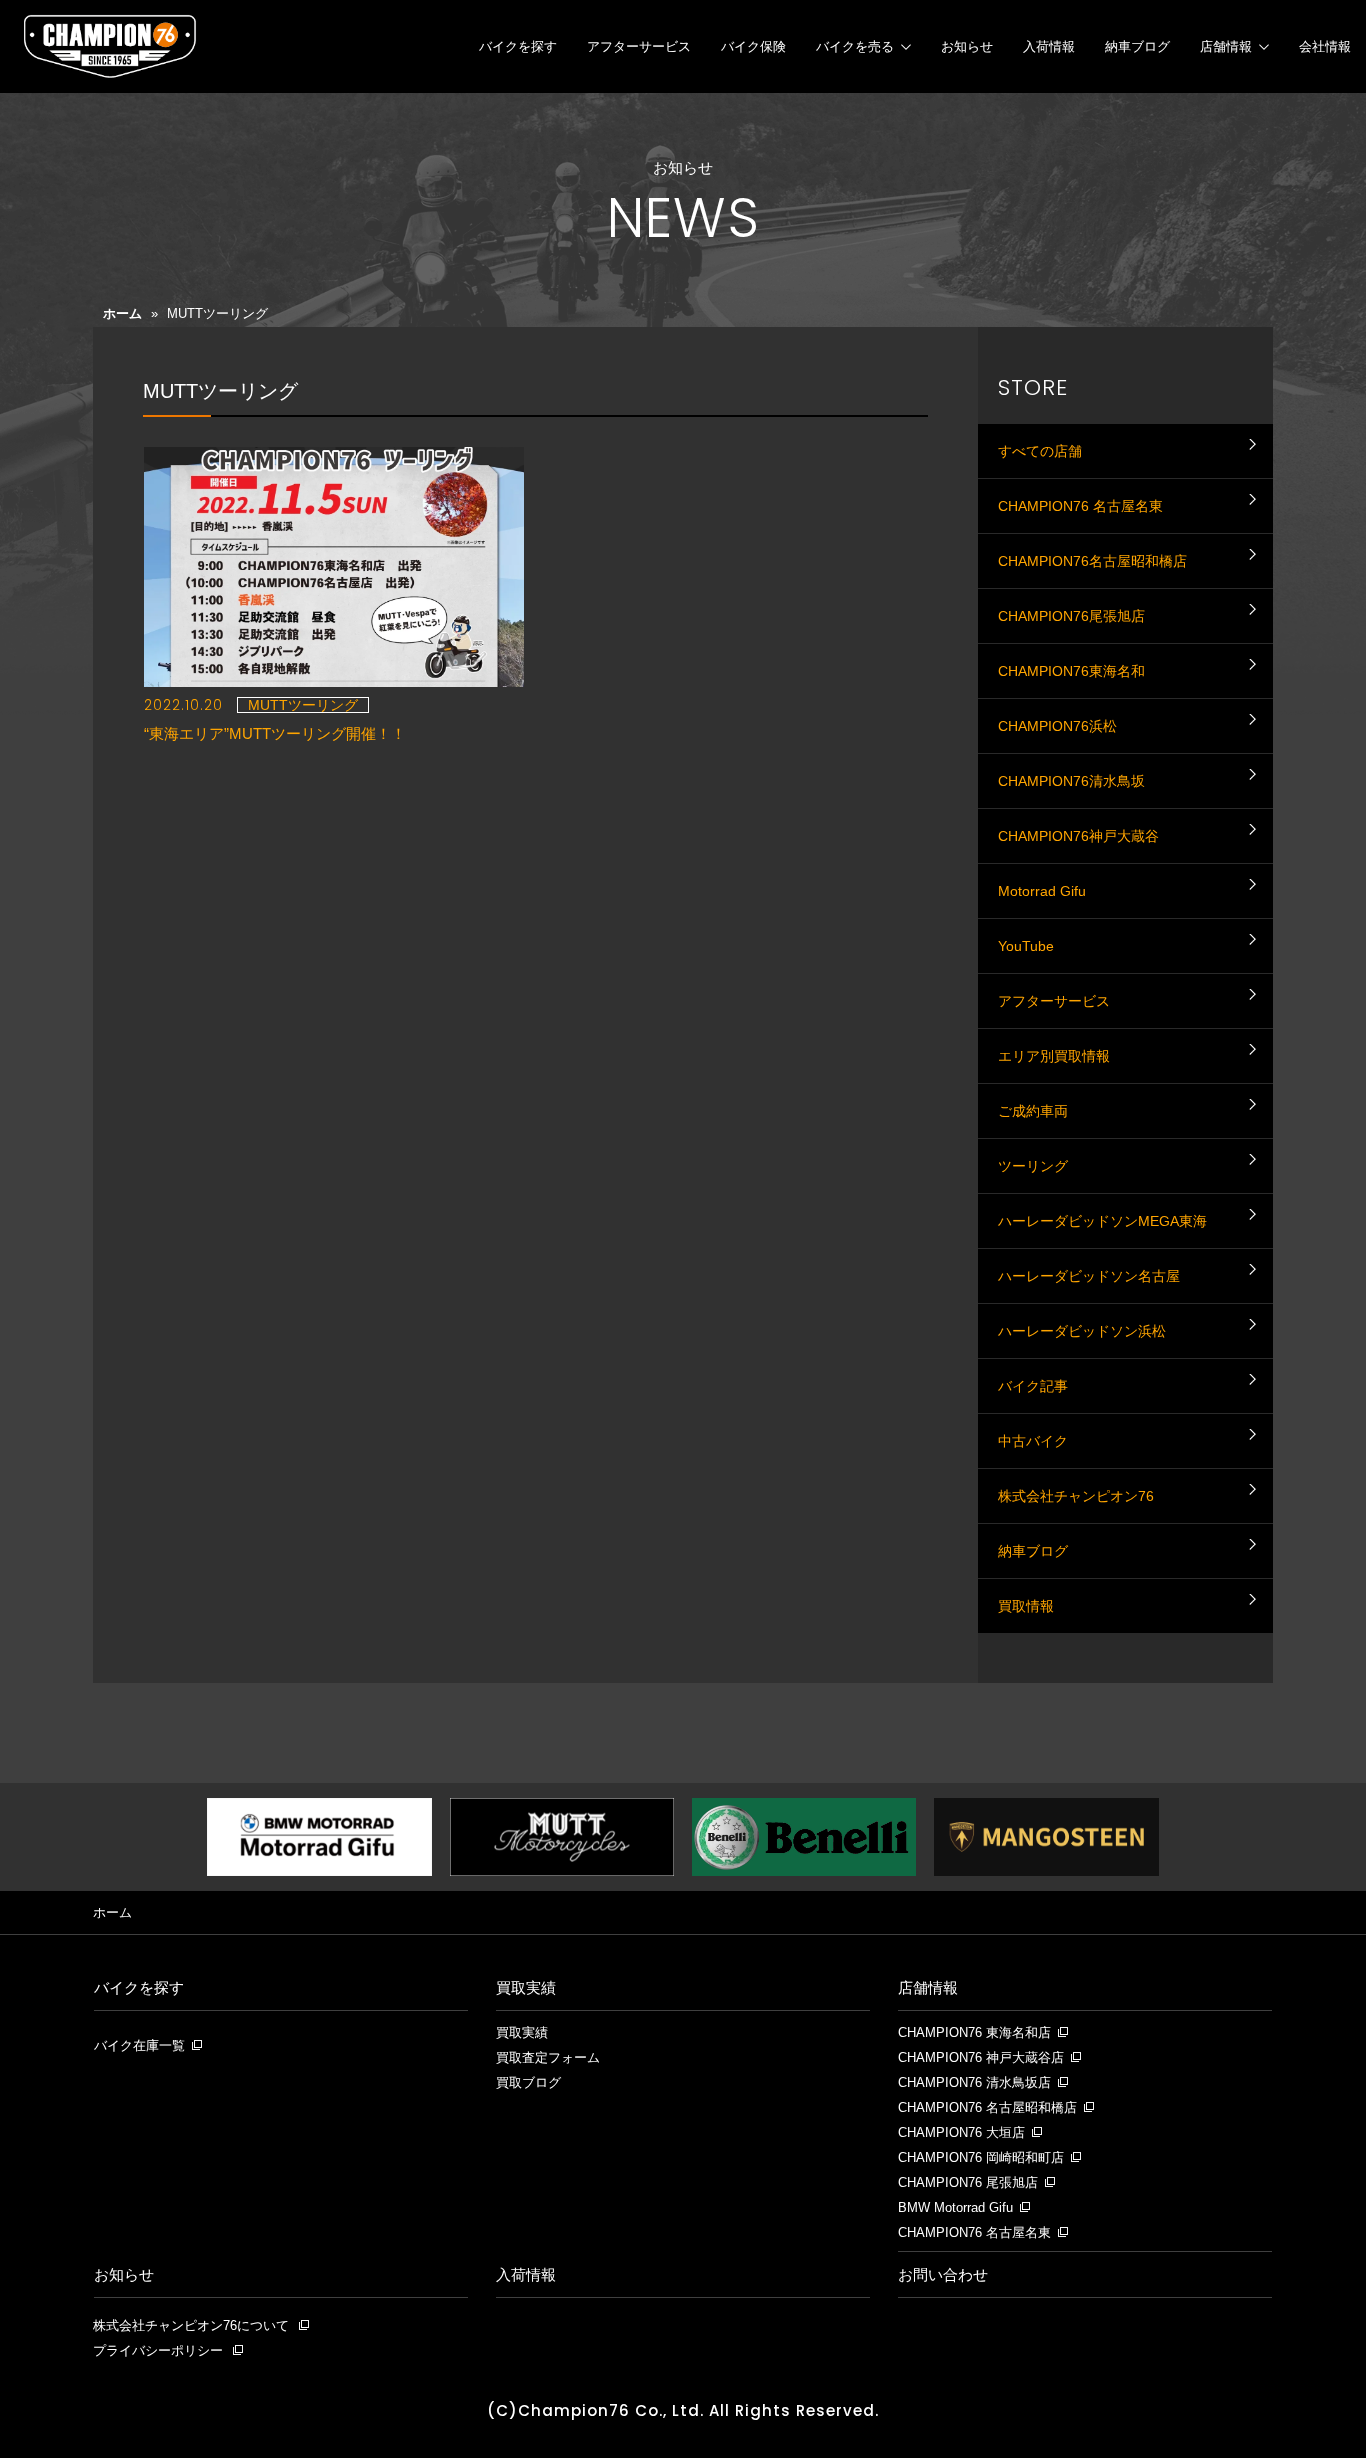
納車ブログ (1137, 46)
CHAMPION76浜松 (1057, 726)
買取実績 (526, 1987)
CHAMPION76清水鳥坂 (1071, 781)
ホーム (122, 313)
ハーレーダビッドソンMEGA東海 (1102, 1221)
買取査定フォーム (548, 2058)
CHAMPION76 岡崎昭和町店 (981, 2158)
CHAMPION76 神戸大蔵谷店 (981, 2058)
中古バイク (1033, 1441)
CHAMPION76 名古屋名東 (1080, 506)
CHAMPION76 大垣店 (961, 2133)
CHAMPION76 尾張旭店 (968, 2183)
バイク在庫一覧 (139, 2046)
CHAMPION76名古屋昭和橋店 (1092, 561)
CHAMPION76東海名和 (1071, 671)
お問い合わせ (943, 2274)
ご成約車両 (1033, 1111)
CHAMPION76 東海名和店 (974, 2033)
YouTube (1026, 946)
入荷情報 (1049, 46)
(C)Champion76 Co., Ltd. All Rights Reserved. (683, 2410)
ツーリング (1033, 1166)
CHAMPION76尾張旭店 (1071, 616)
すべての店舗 (1040, 451)
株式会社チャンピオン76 (1076, 1496)
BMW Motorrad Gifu (955, 2208)
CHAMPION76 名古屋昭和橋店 (987, 2108)
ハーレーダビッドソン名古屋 (1089, 1276)
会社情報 (1325, 46)
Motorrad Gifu (1042, 891)
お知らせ (967, 46)
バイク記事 (1033, 1386)
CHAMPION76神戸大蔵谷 (1078, 836)
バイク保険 (753, 46)
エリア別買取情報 (1054, 1056)
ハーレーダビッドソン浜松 (1082, 1331)
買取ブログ (528, 2083)
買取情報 (1026, 1606)
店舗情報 (1226, 46)
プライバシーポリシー (158, 2350)
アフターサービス (639, 46)
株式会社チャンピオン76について (191, 2325)
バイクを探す (518, 46)
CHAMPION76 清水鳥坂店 (974, 2083)
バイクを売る (855, 46)
